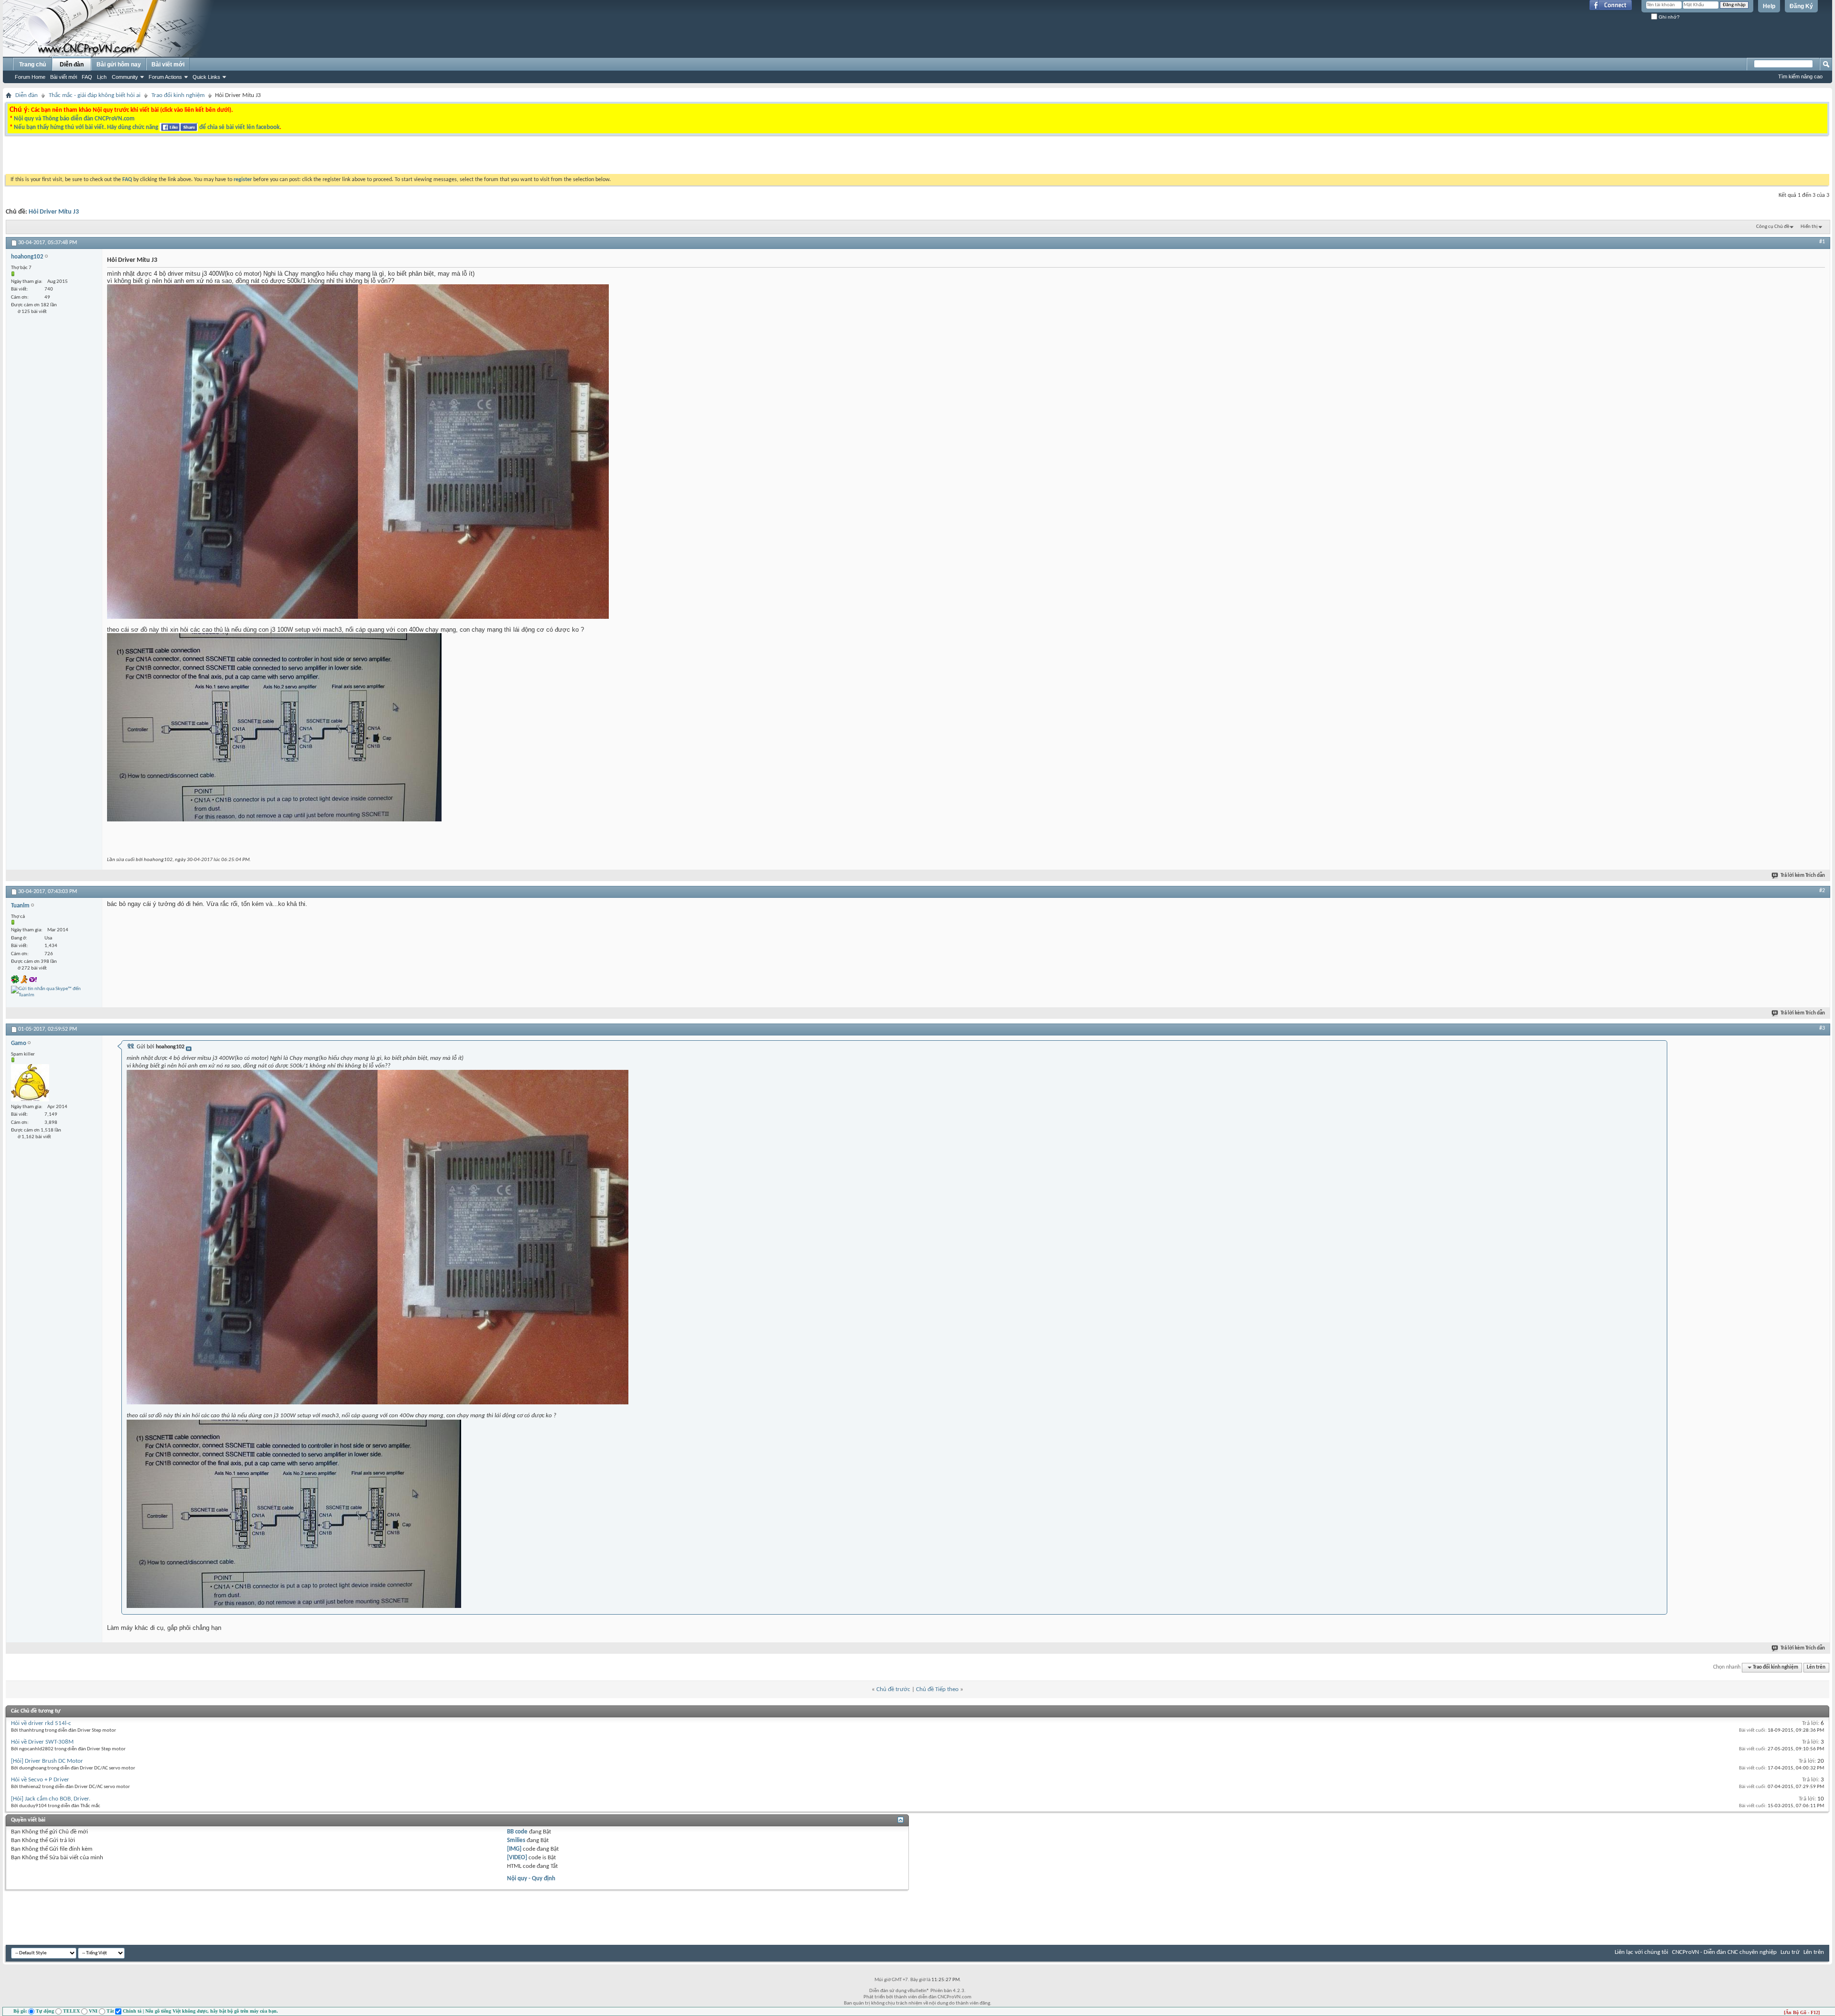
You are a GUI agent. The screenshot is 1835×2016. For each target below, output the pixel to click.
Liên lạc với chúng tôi (1641, 1952)
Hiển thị (1809, 227)
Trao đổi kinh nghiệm (178, 95)
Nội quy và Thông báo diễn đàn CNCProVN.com (74, 119)
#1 (1822, 242)
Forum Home (30, 77)
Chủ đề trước (893, 1689)
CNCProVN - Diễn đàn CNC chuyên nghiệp (1724, 1952)
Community (125, 77)
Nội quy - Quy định (531, 1879)
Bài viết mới (64, 77)
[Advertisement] (797, 157)
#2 (1822, 891)
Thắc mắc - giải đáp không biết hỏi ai (95, 95)
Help (1769, 6)
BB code (517, 1832)
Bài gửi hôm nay (119, 65)
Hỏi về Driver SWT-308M (42, 1742)
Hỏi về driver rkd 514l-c (41, 1723)
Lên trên (1816, 1667)
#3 (1822, 1028)
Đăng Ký (1801, 6)
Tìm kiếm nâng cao (1800, 76)
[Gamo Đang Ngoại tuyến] (30, 1083)
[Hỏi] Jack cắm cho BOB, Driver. (51, 1799)
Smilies (516, 1840)
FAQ (87, 77)
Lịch (102, 77)
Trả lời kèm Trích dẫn (1803, 876)
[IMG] (514, 1849)
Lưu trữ (1790, 1952)
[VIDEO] (517, 1858)
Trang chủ (32, 65)
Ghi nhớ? (1668, 17)
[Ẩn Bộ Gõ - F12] (1802, 2012)
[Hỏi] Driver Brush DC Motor (47, 1761)
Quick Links (206, 77)
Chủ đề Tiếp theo (937, 1689)
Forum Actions (165, 77)
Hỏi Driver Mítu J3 (54, 212)
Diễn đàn (72, 65)
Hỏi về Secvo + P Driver (40, 1780)
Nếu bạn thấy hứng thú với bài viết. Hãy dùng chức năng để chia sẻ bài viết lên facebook (147, 127)
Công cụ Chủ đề (1773, 227)
